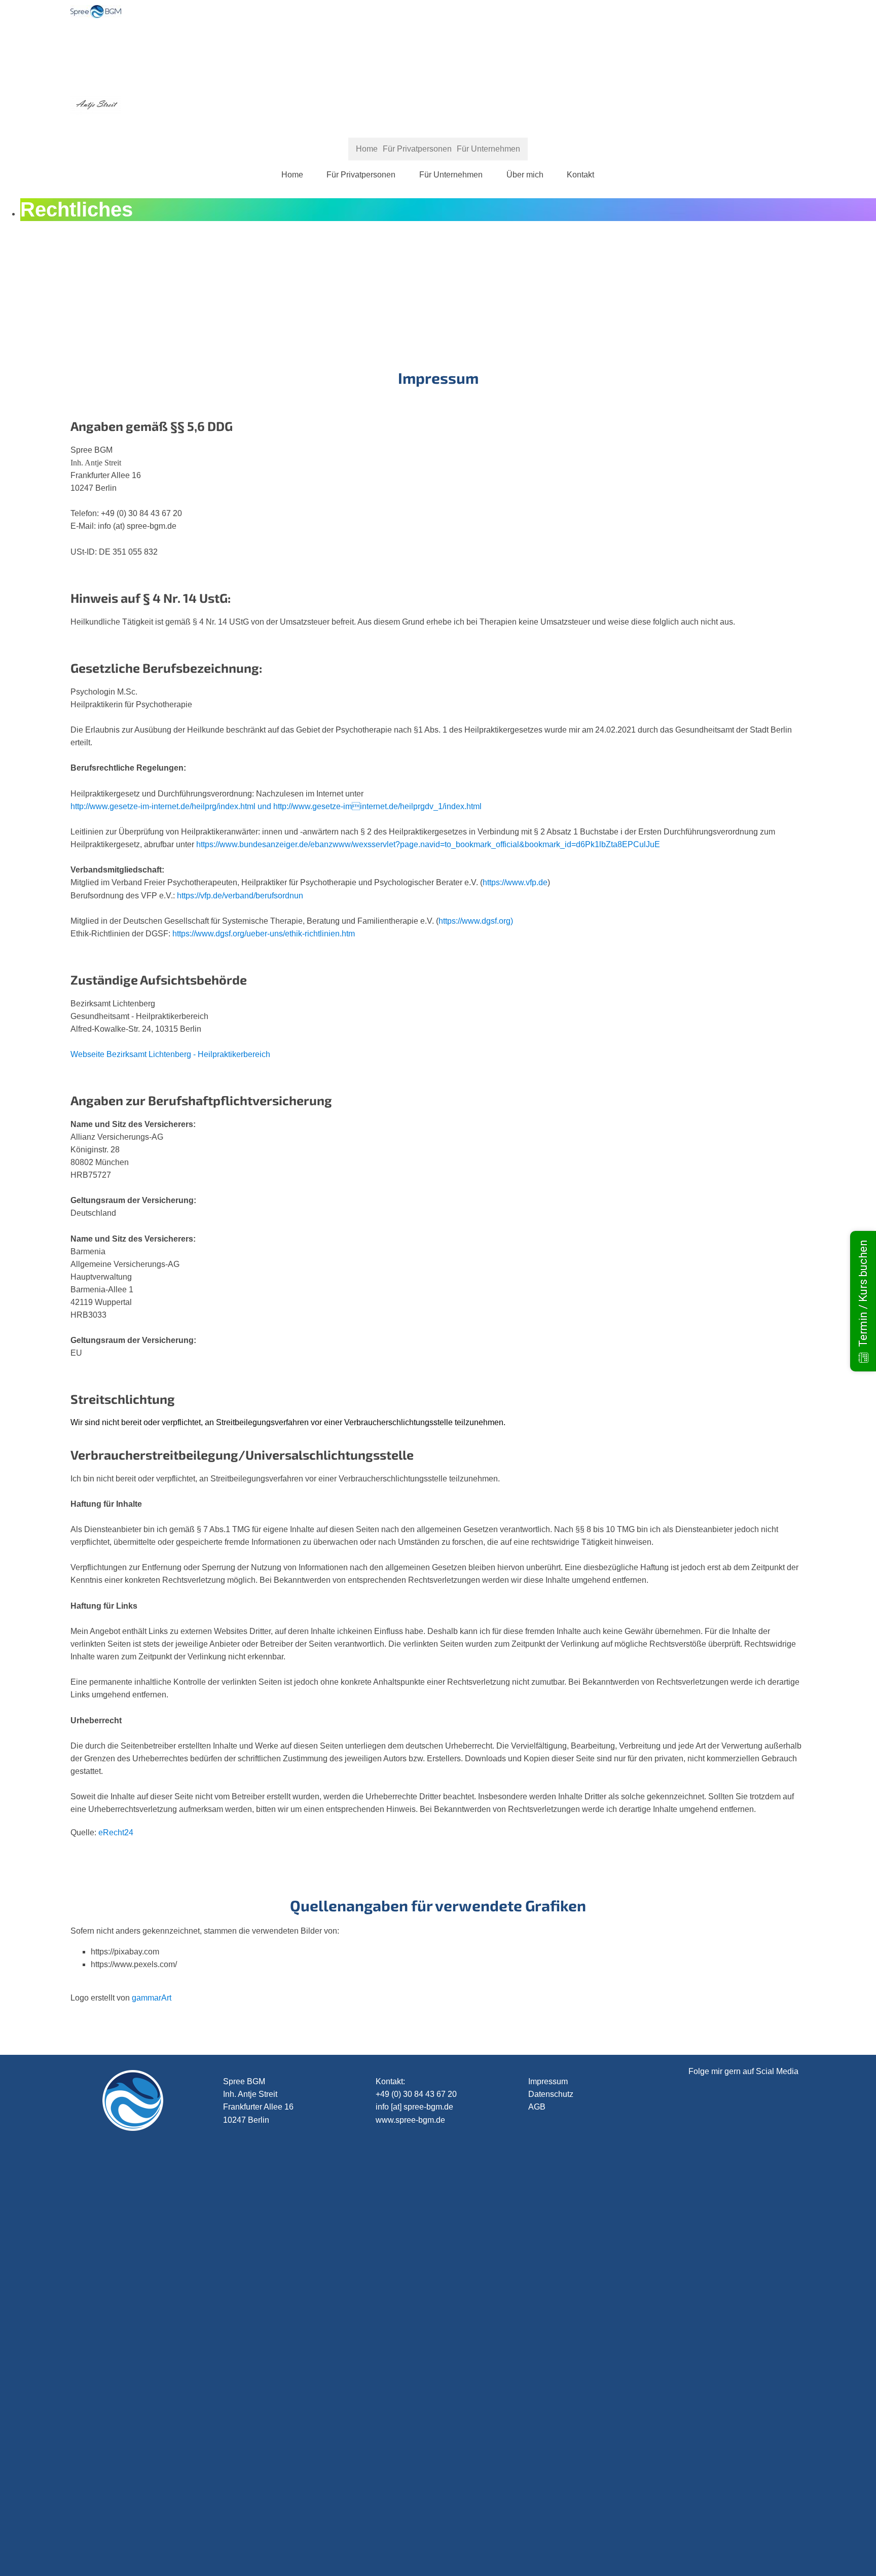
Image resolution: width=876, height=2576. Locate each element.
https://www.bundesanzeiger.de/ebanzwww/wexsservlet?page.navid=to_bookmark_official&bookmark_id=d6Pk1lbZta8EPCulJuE (428, 844)
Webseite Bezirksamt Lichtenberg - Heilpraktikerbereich (170, 1054)
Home (292, 175)
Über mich (525, 175)
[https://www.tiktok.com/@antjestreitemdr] (757, 2236)
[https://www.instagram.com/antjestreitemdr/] (757, 2156)
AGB (537, 2107)
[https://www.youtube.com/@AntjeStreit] (757, 2316)
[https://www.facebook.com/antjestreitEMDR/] (757, 2395)
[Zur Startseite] (96, 15)
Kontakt (580, 175)
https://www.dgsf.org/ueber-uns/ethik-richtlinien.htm (264, 934)
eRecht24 (116, 1833)
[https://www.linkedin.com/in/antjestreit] (757, 2554)
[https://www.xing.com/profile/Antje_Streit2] (757, 2475)
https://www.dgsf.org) (476, 921)
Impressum (548, 2081)
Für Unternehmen (451, 175)
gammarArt (152, 1998)
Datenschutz (551, 2094)
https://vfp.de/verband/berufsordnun (240, 896)
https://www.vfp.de (515, 882)
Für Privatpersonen (361, 175)
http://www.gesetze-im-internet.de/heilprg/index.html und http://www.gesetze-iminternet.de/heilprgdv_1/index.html (276, 806)
